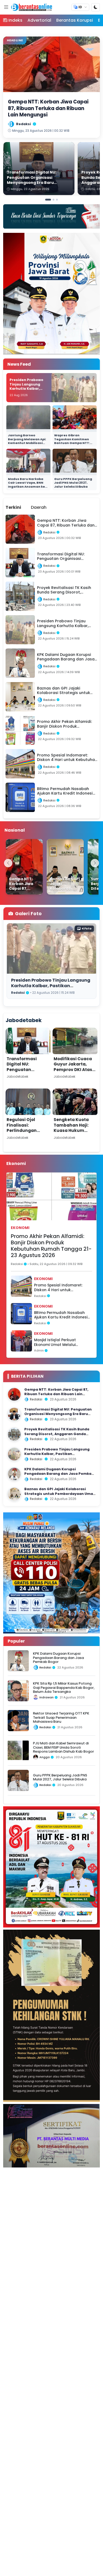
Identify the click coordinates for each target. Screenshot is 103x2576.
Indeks (15, 20)
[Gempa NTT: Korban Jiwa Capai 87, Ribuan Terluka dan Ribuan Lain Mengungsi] (24, 867)
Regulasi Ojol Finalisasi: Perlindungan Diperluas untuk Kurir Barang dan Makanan (25, 1133)
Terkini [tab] (13, 507)
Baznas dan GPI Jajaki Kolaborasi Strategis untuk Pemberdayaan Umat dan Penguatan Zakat (60, 1494)
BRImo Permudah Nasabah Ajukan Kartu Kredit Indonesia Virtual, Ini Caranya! (62, 1315)
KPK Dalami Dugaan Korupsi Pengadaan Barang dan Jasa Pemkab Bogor (59, 1474)
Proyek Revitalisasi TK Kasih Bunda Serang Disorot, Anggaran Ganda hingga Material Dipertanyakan (57, 1434)
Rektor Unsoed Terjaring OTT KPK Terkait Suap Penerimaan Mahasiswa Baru (61, 1717)
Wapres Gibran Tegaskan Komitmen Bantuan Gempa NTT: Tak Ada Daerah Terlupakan (72, 443)
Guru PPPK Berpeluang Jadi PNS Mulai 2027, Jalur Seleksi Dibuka (73, 483)
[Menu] (6, 7)
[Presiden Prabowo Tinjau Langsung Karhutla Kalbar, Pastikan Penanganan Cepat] (14, 1454)
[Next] (95, 863)
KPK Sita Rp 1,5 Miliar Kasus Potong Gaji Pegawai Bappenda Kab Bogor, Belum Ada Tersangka (64, 1688)
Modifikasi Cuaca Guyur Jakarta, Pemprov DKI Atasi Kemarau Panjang (74, 1067)
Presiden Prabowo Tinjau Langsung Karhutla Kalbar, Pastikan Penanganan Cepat (28, 389)
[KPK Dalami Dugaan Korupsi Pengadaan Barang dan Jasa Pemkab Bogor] (14, 1474)
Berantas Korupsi (75, 20)
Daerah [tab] (39, 507)
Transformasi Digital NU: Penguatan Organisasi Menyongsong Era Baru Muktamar (26, 1072)
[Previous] (8, 863)
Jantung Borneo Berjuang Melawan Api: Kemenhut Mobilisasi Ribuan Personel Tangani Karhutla (27, 443)
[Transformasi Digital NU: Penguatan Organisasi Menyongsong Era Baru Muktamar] (14, 1414)
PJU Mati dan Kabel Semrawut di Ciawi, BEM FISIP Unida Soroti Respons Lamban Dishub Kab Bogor (64, 1747)
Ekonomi (20, 1228)
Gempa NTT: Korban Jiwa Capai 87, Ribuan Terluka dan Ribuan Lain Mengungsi (56, 1394)
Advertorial (39, 20)
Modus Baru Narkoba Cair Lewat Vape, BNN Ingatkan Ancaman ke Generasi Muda (26, 485)
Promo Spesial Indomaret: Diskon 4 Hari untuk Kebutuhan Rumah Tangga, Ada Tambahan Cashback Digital (60, 1288)
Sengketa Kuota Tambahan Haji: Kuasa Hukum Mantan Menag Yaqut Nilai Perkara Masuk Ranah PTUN (75, 1133)
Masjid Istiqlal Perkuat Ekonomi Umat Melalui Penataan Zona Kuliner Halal (61, 1342)
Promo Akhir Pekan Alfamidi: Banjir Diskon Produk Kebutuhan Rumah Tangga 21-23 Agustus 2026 (51, 1246)
